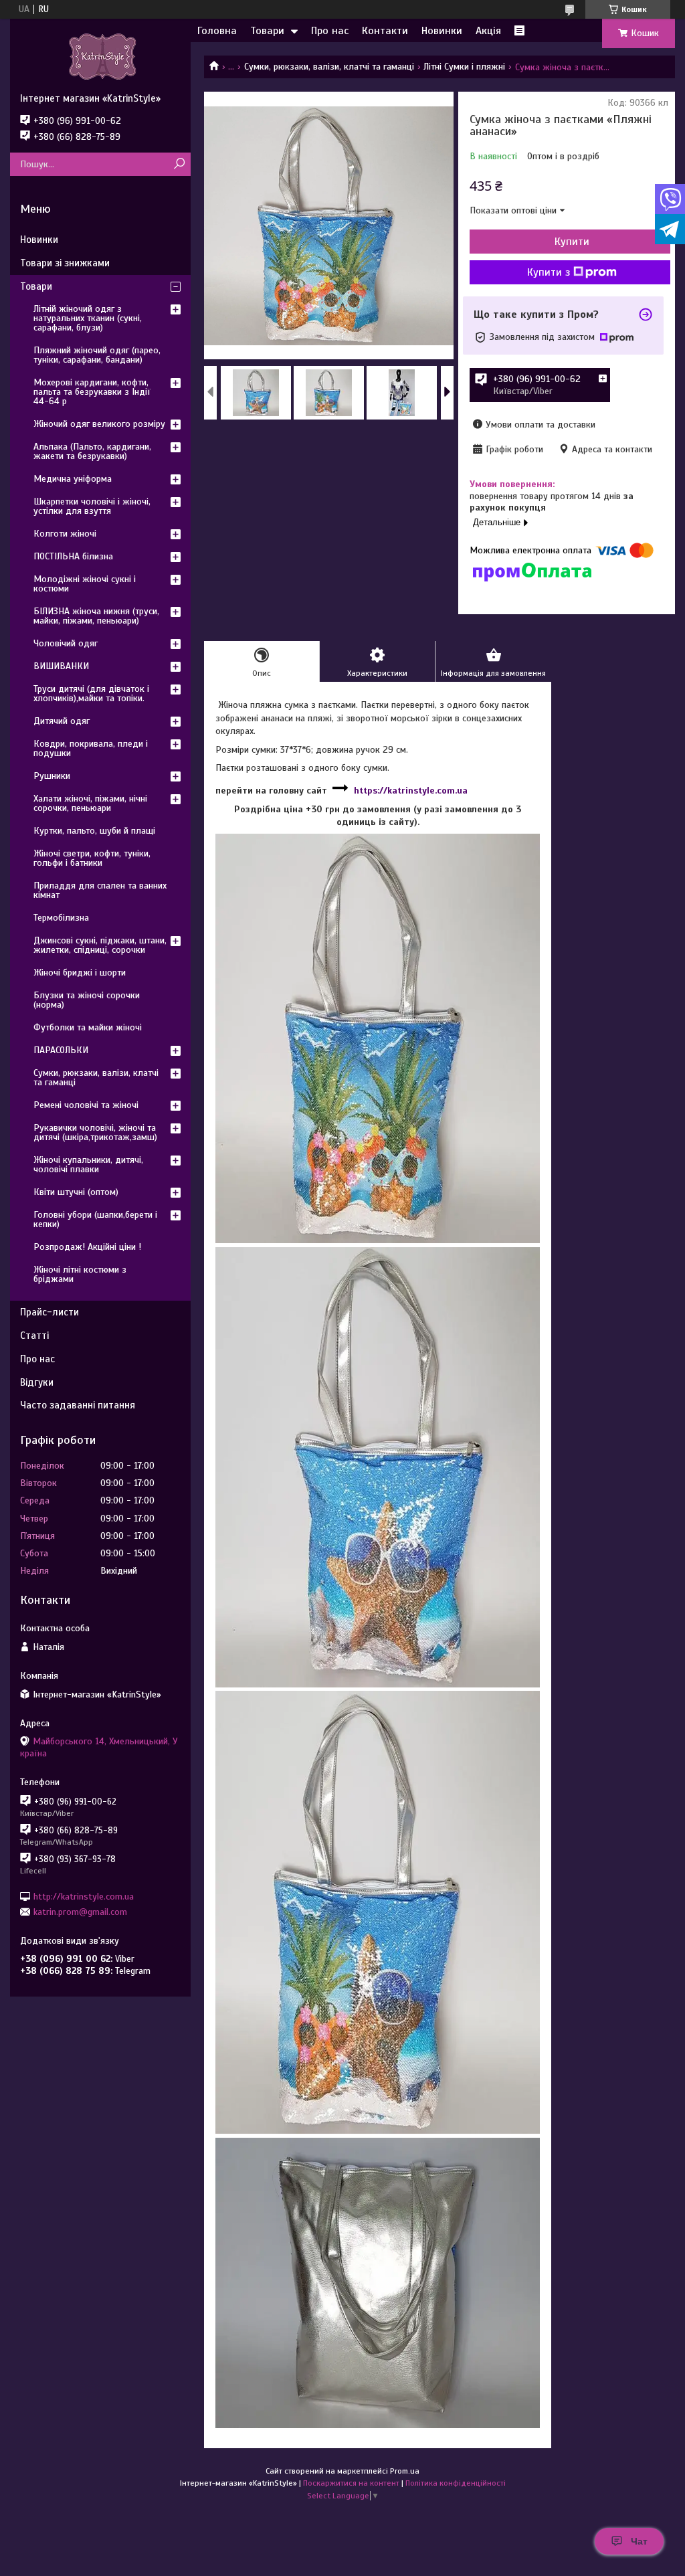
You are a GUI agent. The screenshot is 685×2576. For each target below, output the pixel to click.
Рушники (52, 776)
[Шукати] (179, 164)
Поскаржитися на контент (351, 2483)
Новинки (442, 31)
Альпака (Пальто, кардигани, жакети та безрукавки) (92, 451)
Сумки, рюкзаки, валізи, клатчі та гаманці (329, 67)
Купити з (549, 272)
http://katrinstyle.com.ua (84, 1896)
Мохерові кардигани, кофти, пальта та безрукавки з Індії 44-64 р (92, 392)
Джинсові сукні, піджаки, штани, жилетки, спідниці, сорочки (100, 945)
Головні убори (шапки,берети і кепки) (95, 1219)
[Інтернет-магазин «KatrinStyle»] (100, 56)
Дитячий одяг (62, 721)
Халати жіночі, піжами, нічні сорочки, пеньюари (90, 803)
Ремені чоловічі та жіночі (86, 1105)
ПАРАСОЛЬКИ (61, 1050)
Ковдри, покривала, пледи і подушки (91, 748)
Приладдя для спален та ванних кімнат (100, 890)
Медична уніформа (73, 479)
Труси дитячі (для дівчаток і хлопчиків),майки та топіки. (91, 694)
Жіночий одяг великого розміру (99, 424)
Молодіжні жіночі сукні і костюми (85, 584)
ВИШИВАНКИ (61, 666)
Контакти (385, 31)
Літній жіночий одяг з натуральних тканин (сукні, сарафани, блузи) (88, 318)
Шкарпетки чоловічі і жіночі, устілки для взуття (92, 506)
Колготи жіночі (65, 534)
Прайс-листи (50, 1312)
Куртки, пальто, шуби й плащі (94, 831)
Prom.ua (405, 2471)
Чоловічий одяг (66, 643)
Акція (488, 31)
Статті (34, 1336)
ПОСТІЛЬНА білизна (73, 556)
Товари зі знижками (65, 263)
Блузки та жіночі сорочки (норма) (87, 1000)
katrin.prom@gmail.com (80, 1912)
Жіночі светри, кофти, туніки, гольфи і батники (92, 858)
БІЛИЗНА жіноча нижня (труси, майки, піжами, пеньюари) (96, 616)
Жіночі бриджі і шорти (80, 973)
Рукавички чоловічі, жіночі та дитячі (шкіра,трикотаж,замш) (95, 1132)
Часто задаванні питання (78, 1405)
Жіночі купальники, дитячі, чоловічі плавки (88, 1165)
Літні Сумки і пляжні (464, 67)
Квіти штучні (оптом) (76, 1192)
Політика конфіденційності (456, 2483)
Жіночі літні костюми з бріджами (80, 1274)
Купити (572, 242)
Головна (217, 31)
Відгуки (37, 1382)
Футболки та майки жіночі (88, 1027)
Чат (639, 2541)
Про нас (330, 31)
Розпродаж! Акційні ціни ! (87, 1247)
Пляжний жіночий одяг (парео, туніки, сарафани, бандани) (97, 355)
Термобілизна (61, 918)
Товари (267, 31)
